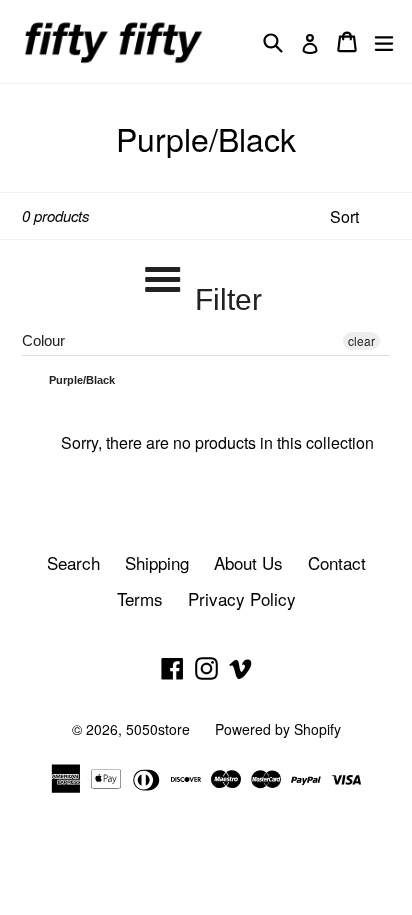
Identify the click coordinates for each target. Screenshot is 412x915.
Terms (140, 598)
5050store (158, 729)
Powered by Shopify (278, 729)
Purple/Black (80, 380)
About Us (248, 562)
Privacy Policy (242, 598)
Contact (337, 562)
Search (73, 562)
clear (361, 340)
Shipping (157, 562)
